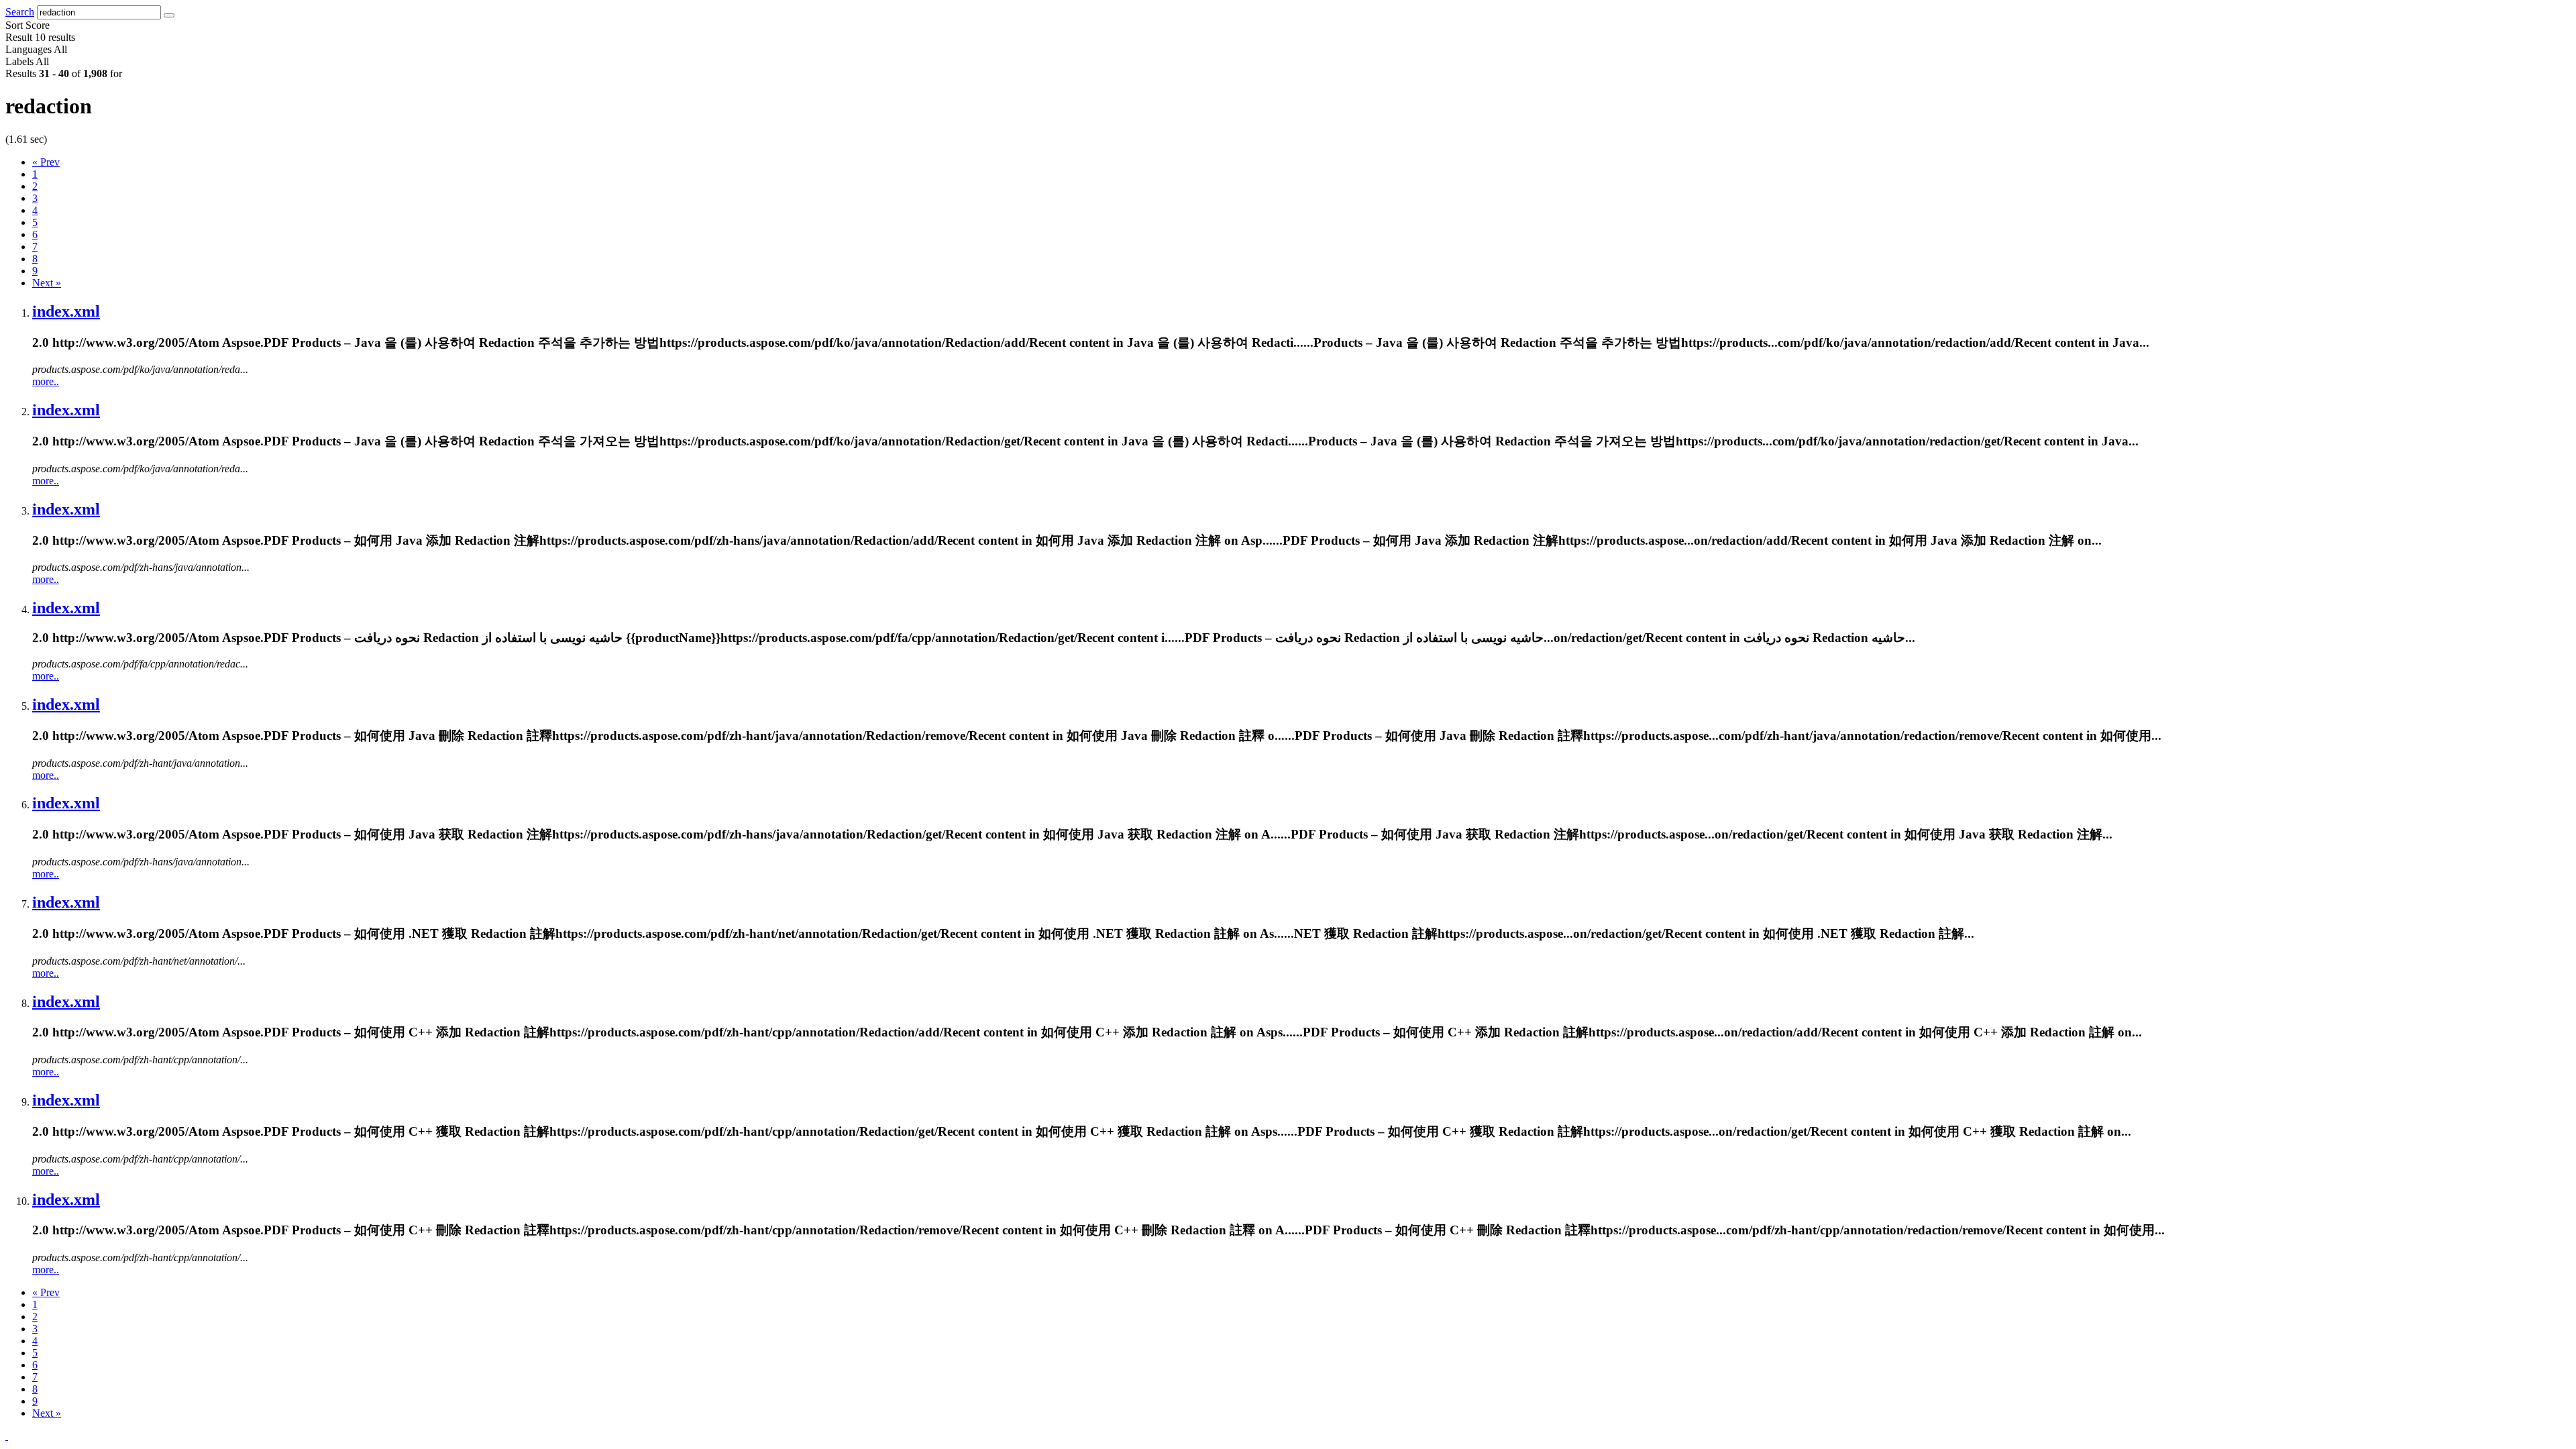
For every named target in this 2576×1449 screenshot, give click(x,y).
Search (20, 12)
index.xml (66, 311)
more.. (46, 381)
